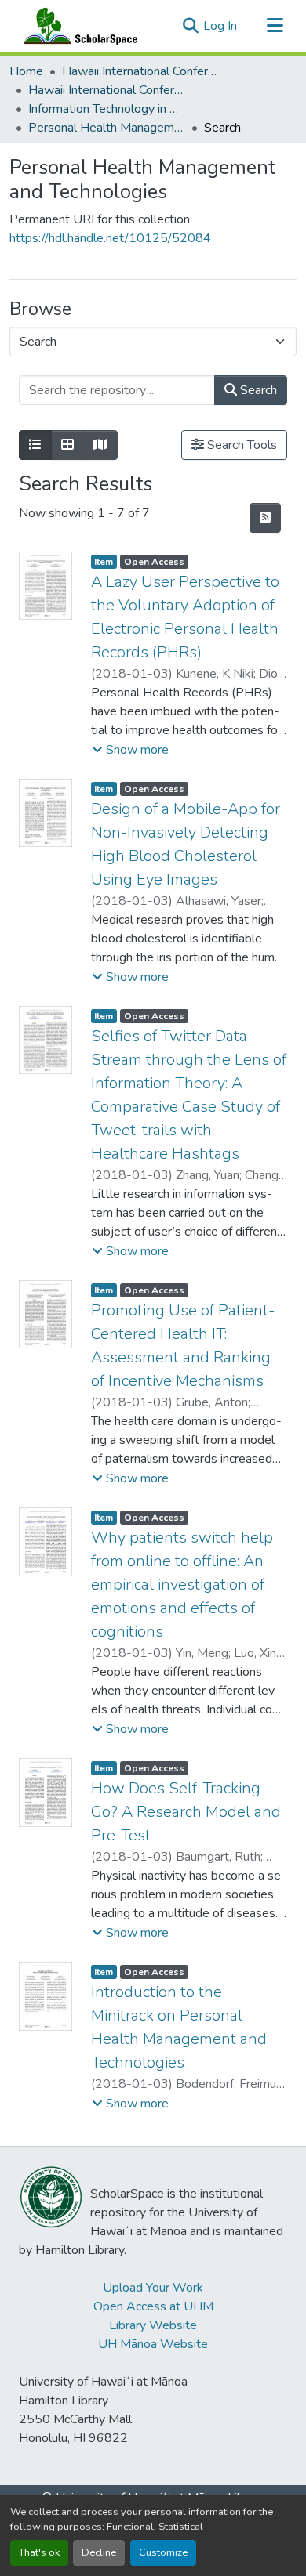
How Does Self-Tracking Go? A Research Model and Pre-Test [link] (186, 1812)
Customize (163, 2552)
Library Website (153, 2325)
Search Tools (240, 445)
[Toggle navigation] (275, 26)
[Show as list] (35, 445)
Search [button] (257, 390)
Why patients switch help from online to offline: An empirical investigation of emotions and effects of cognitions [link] (182, 1585)
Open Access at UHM (153, 2306)
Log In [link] (220, 26)
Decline (99, 2552)
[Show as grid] (67, 445)
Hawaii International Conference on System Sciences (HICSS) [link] (140, 71)
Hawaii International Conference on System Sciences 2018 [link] (107, 90)
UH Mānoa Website (153, 2344)
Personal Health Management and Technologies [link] (107, 128)
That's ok (39, 2552)
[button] (77, 26)
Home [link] (26, 71)
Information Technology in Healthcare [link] (107, 109)
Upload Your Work (153, 2288)
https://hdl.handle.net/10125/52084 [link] (110, 238)
